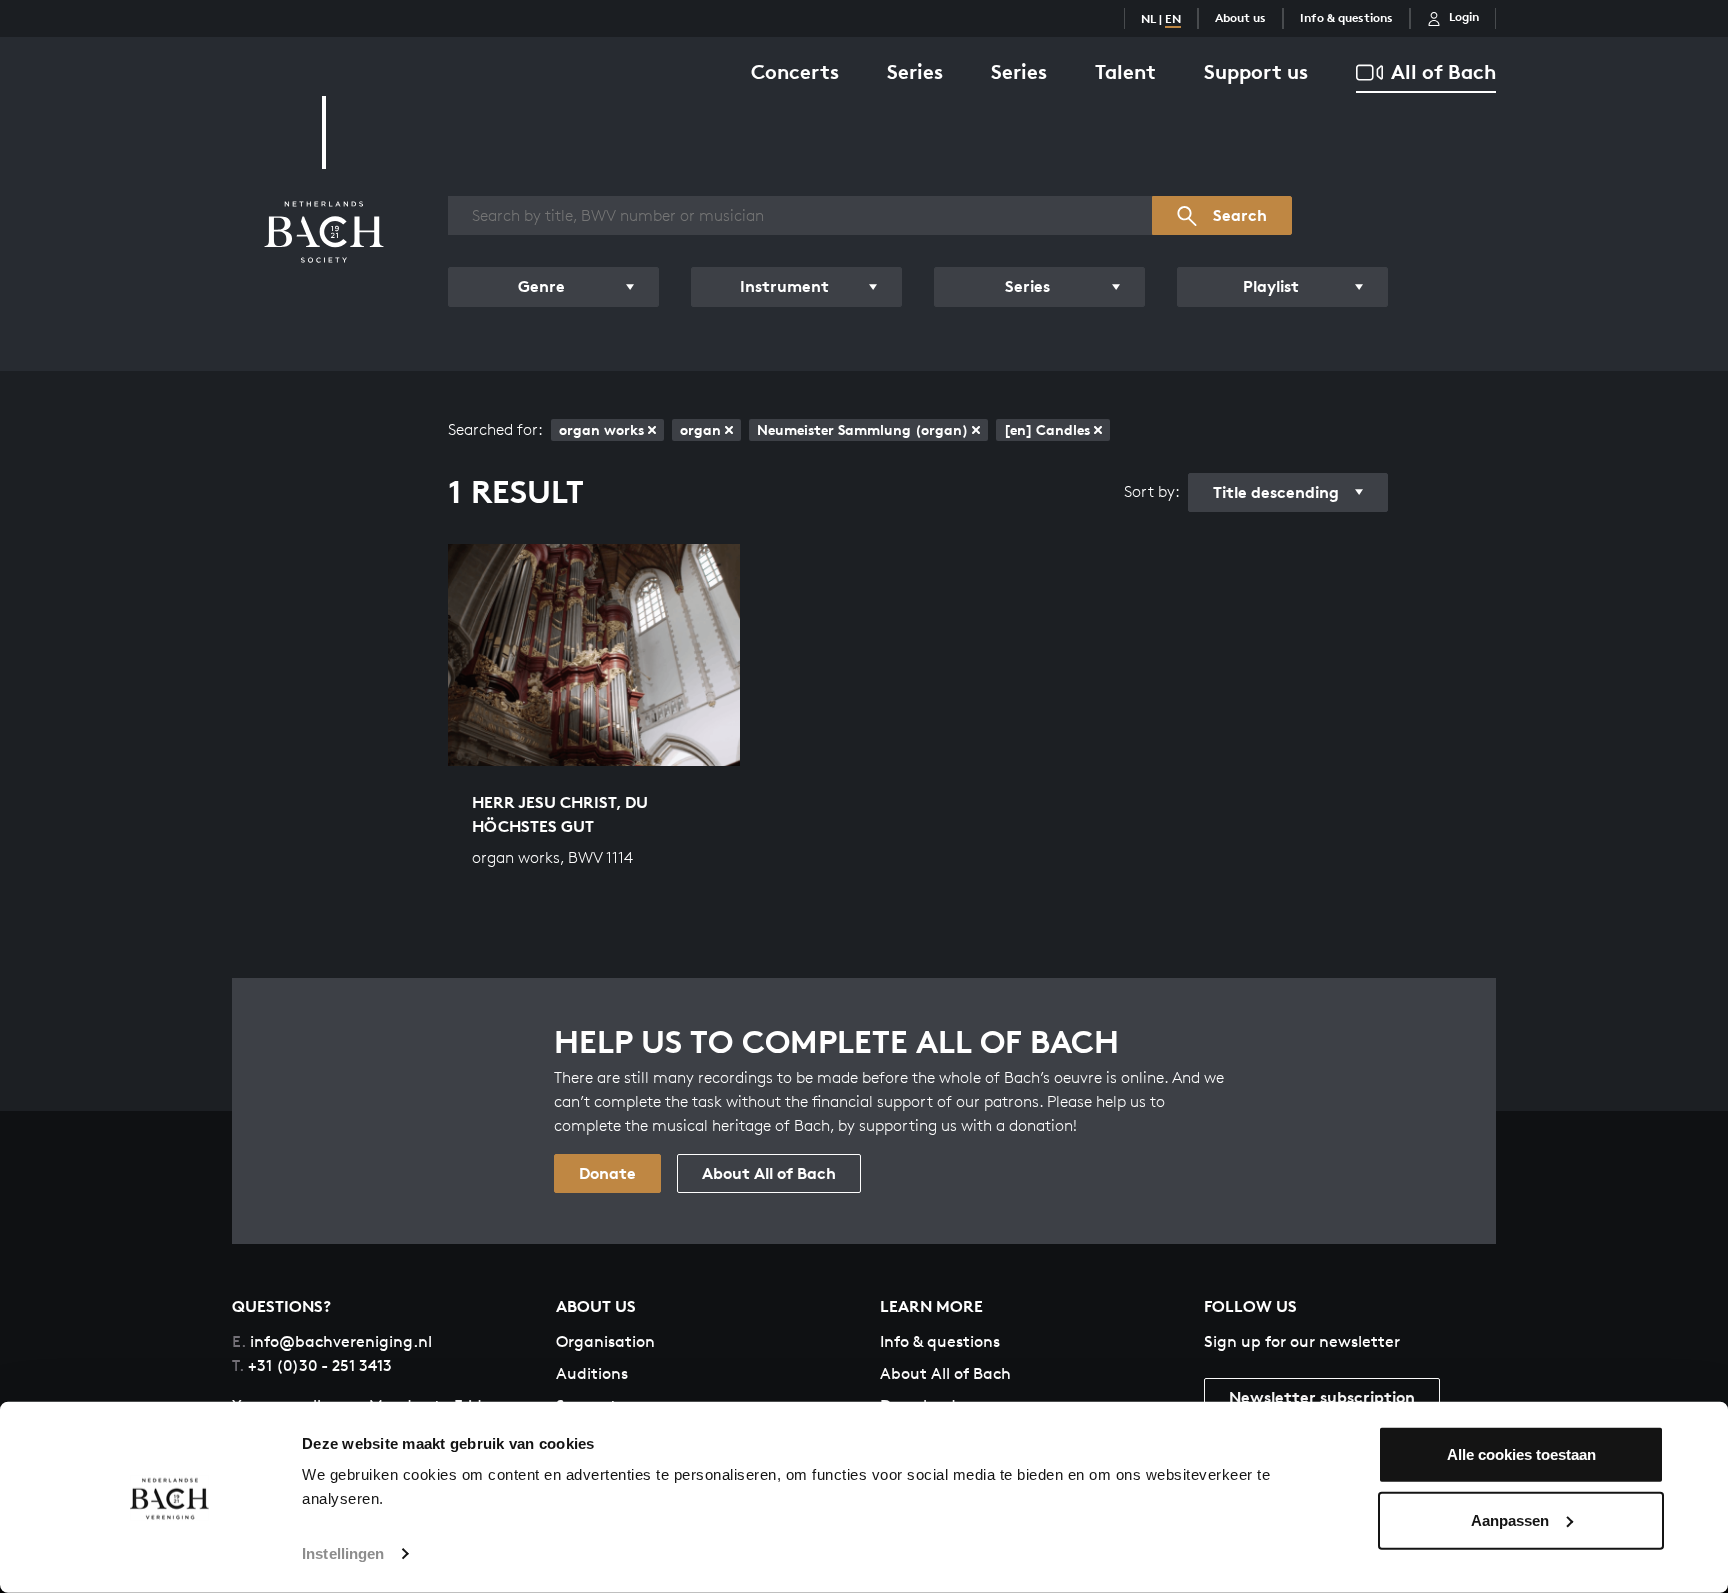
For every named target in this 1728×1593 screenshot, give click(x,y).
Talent (1125, 71)
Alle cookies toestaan (1521, 1454)
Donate (607, 1173)
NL (1148, 18)
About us (1240, 17)
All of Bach (1443, 71)
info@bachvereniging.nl (332, 1341)
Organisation (605, 1341)
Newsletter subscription (1322, 1397)
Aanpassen (1510, 1519)
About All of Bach (769, 1173)
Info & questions (1346, 17)
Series (915, 71)
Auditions (592, 1373)
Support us (1256, 71)
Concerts (795, 71)
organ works (601, 429)
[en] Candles (1047, 429)
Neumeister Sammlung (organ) (862, 429)
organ (700, 429)
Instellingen (343, 1553)
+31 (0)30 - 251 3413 (312, 1365)
